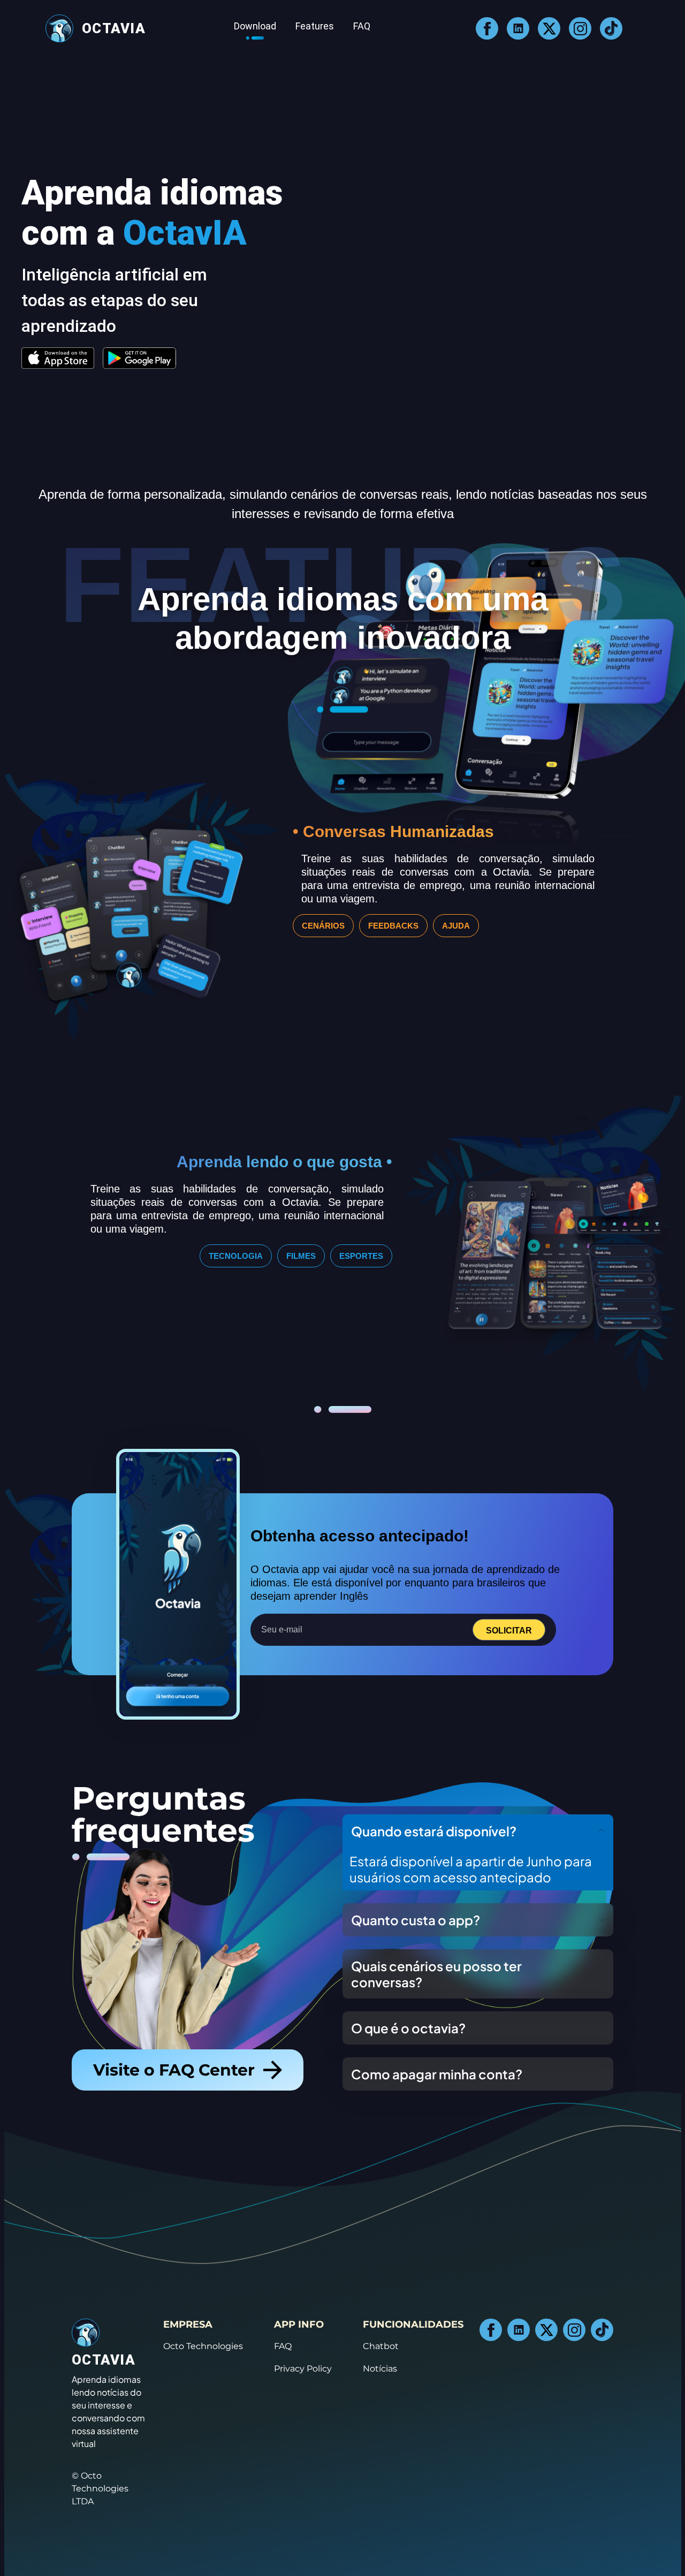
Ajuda (456, 926)
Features (315, 26)
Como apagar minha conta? (437, 2074)
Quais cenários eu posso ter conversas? (436, 1974)
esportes (361, 1256)
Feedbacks (393, 926)
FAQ (362, 26)
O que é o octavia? (408, 2028)
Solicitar (509, 1631)
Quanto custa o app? (416, 1920)
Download (255, 26)
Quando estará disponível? (434, 1831)
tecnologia (236, 1256)
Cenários (323, 926)
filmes (301, 1256)
